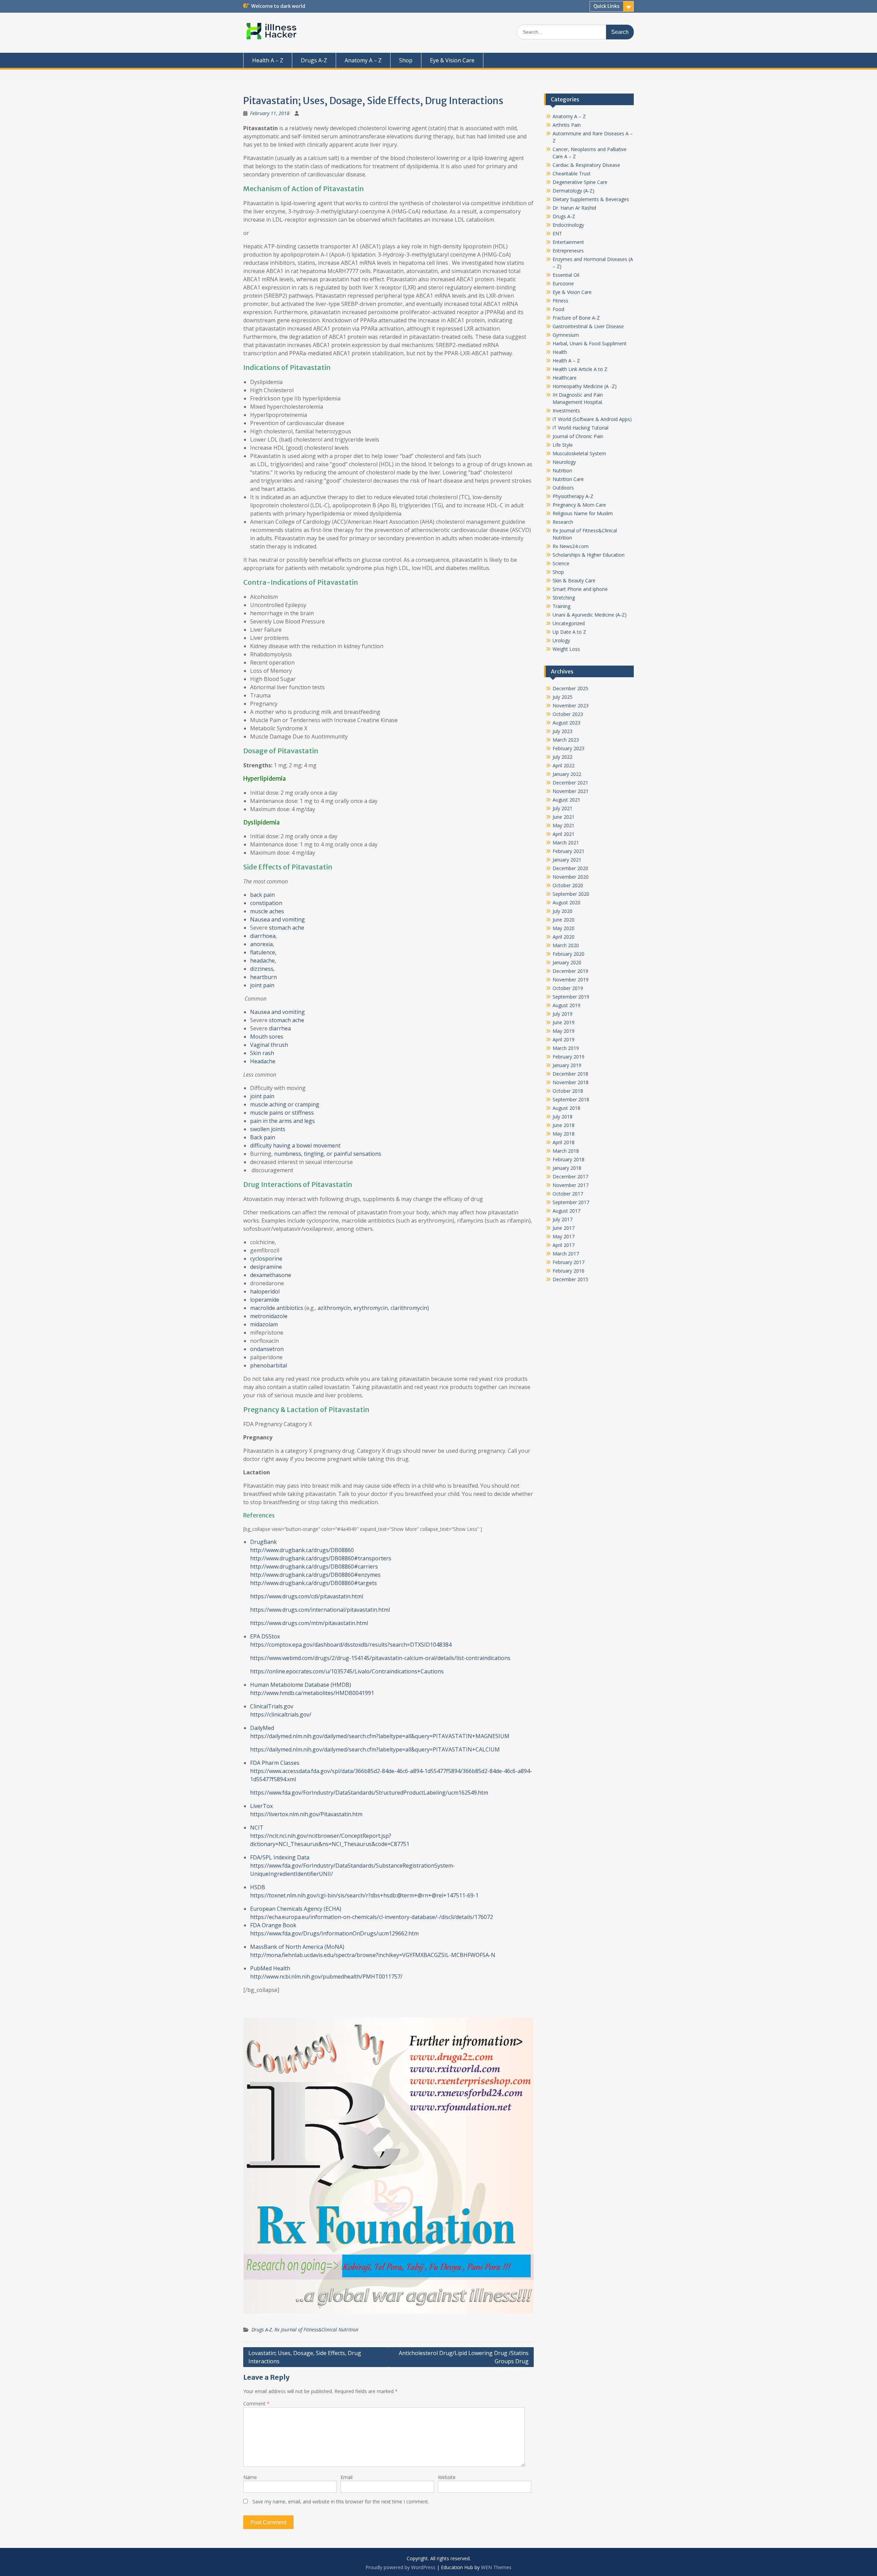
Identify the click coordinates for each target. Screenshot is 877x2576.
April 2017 (564, 1245)
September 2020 (571, 894)
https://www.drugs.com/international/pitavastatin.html (320, 1610)
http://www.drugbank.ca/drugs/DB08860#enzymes (315, 1575)
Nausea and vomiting (277, 919)
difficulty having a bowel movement (295, 1145)
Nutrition (562, 470)
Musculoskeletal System (579, 453)
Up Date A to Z (569, 632)
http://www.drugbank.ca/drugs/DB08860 (302, 1550)
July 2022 (563, 757)
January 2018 (567, 1168)
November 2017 (571, 1185)
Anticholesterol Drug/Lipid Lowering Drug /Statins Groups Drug (464, 2357)
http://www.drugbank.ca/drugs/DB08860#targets (313, 1583)
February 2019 (569, 1057)
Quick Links (606, 6)
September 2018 (571, 1099)
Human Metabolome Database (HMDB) (301, 1685)
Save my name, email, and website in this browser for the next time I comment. (341, 2501)
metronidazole (269, 1316)
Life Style (563, 445)
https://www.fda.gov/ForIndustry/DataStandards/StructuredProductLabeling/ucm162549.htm (369, 1793)
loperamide (265, 1300)
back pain (262, 895)
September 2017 (571, 1202)
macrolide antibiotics (277, 1308)
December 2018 (570, 1074)
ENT (557, 233)
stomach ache (287, 928)
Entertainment (568, 242)
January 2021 (567, 860)
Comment (256, 2404)
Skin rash (262, 1053)
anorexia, (262, 944)
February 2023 (569, 748)
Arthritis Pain (567, 125)
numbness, (288, 1154)
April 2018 (564, 1142)
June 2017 (564, 1228)
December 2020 (570, 868)
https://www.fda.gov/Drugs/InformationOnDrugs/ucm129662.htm (334, 1933)
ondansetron (267, 1349)
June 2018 (564, 1125)
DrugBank (263, 1542)
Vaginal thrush (269, 1045)
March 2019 (566, 1048)
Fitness (560, 301)
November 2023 (571, 705)
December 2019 (570, 971)
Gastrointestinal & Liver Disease (588, 326)
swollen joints (268, 1129)
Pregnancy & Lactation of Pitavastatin (306, 1409)
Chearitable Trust (572, 174)
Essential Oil (566, 275)
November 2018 (571, 1082)
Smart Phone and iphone (580, 589)
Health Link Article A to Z (580, 369)
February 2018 (569, 1159)
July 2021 (563, 808)
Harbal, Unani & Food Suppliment (590, 343)
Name (250, 2477)
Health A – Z (268, 60)
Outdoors (563, 488)
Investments (566, 411)
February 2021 (569, 851)
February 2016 (569, 1271)
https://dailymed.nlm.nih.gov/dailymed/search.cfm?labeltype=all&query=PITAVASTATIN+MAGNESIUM (380, 1736)
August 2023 (566, 723)
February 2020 (569, 954)
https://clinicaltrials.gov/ (281, 1714)
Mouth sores (267, 1037)
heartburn (263, 977)
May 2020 (564, 928)
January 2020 (567, 962)
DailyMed (262, 1728)
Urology (561, 640)
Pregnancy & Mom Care (579, 505)
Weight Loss (566, 649)
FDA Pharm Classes (275, 1763)
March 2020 (566, 945)
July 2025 (563, 697)
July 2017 (563, 1219)
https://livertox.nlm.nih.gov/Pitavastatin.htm (306, 1814)
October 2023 (568, 714)
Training (561, 606)
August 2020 (566, 902)
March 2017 (566, 1254)
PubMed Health (270, 1968)
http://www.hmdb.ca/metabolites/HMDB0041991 (312, 1693)
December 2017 (570, 1176)
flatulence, (263, 952)
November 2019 (571, 980)
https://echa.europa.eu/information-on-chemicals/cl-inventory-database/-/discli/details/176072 (372, 1917)
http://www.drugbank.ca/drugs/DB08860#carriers (314, 1566)
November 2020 (571, 877)
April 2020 (564, 937)
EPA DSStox (265, 1636)
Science (561, 563)
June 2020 (564, 920)
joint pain (262, 985)
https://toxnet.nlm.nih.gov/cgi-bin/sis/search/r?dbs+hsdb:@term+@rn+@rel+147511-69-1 (364, 1895)
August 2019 (566, 1005)
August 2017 (566, 1211)
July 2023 (563, 731)
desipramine (266, 1267)
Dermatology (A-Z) (573, 191)
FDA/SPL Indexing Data (280, 1857)
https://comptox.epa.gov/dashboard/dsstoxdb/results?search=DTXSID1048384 (351, 1645)
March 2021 (566, 843)
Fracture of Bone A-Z (576, 318)
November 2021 (571, 791)
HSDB (258, 1887)
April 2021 (564, 834)
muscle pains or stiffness (282, 1113)
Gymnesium (566, 335)
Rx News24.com (571, 546)
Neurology (564, 462)
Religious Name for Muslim (583, 513)
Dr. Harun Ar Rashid (574, 208)
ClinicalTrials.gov (272, 1706)
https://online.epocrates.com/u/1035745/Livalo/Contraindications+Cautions (347, 1671)
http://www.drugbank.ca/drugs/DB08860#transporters (321, 1558)
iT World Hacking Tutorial (580, 428)
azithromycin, (335, 1308)
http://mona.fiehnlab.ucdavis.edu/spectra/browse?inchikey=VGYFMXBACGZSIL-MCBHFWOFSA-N (373, 1955)
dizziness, (262, 969)
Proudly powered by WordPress (400, 2567)
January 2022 (567, 774)
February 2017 (569, 1262)
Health (560, 352)
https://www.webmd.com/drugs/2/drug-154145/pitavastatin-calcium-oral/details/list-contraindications (380, 1658)
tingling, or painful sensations (343, 1154)
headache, (263, 961)
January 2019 (567, 1065)
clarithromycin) (410, 1308)
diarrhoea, (263, 936)
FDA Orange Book (273, 1925)
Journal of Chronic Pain (578, 436)
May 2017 (564, 1236)
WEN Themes (496, 2567)
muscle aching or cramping (285, 1104)
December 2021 (570, 783)
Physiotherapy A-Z (573, 496)
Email (347, 2477)
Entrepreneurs (568, 251)
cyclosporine (266, 1259)
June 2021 (564, 817)
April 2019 (564, 1039)
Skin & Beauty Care (574, 580)
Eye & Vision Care (452, 60)
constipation (266, 903)
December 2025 (570, 688)
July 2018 (563, 1117)
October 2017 (568, 1194)
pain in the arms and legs (282, 1121)
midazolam (264, 1324)
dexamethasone (271, 1275)
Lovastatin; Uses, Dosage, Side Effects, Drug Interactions (305, 2357)
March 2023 (566, 740)
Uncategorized (569, 623)
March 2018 (566, 1151)
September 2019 (571, 997)
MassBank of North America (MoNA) (297, 1947)
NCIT (257, 1828)
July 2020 (563, 911)
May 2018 (564, 1134)
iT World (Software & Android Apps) (592, 419)
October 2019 (568, 988)
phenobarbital (269, 1365)
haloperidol (265, 1291)
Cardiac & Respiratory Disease (586, 165)
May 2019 (564, 1031)
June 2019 (564, 1022)
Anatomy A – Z (363, 60)
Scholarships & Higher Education (589, 555)
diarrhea (280, 1028)
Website (447, 2477)
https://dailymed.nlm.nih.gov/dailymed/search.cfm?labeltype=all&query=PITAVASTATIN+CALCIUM (375, 1749)
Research (563, 522)
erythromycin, (371, 1308)
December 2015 (570, 1279)
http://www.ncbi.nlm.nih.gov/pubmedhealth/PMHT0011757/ (326, 1977)
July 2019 (563, 1014)
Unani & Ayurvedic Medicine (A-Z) (590, 615)
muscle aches (267, 911)
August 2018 (566, 1108)
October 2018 (568, 1091)
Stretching (564, 598)
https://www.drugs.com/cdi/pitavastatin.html (307, 1596)
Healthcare (565, 378)
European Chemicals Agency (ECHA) (296, 1909)
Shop (406, 60)
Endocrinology (568, 225)
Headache (263, 1061)
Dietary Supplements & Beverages (591, 199)
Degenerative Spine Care (580, 182)
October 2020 (568, 885)
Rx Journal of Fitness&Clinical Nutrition (316, 2330)
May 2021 (564, 825)
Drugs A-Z (314, 60)
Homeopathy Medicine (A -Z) (585, 386)
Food (558, 309)
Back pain (263, 1137)
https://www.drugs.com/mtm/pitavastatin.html (309, 1623)
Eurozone (563, 283)
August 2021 (566, 800)
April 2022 (564, 765)
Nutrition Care (568, 479)
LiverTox (261, 1806)
